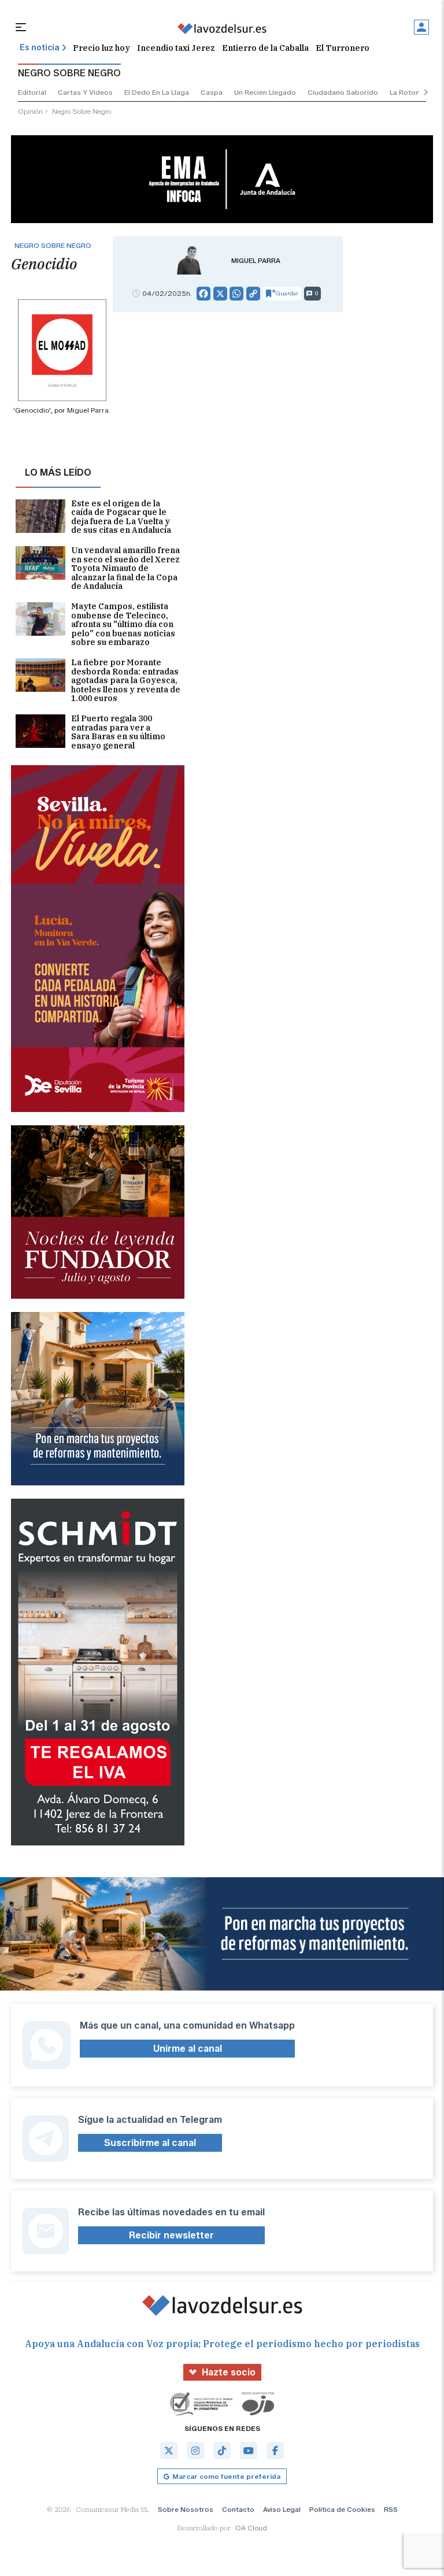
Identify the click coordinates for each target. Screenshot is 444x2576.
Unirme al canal (188, 2049)
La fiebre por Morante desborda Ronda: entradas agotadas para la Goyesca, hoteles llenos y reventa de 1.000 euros (126, 681)
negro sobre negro (82, 111)
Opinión (30, 111)
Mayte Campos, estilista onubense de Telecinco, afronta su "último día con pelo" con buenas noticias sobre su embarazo (123, 624)
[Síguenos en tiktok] (222, 2451)
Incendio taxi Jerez (176, 48)
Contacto (238, 2509)
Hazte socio (229, 2372)
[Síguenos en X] (169, 2451)
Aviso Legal (282, 2509)
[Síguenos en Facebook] (275, 2451)
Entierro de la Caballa (265, 48)
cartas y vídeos (85, 92)
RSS (391, 2509)
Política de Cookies (342, 2509)
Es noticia (40, 48)
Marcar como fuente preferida (226, 2476)
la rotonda (409, 92)
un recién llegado (265, 92)
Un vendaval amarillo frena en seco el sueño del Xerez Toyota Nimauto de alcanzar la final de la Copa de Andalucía (125, 568)
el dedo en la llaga (157, 92)
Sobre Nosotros (186, 2509)
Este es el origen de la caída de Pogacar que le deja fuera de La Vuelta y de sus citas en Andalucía (121, 517)
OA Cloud (251, 2528)
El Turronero (343, 48)
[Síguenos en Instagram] (195, 2451)
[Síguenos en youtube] (249, 2451)
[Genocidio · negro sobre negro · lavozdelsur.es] (222, 29)
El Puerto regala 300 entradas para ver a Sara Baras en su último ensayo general (118, 732)
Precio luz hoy (101, 48)
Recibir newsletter (171, 2235)
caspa (212, 92)
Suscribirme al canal (150, 2143)
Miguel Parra (256, 261)
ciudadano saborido (343, 92)
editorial (32, 92)
